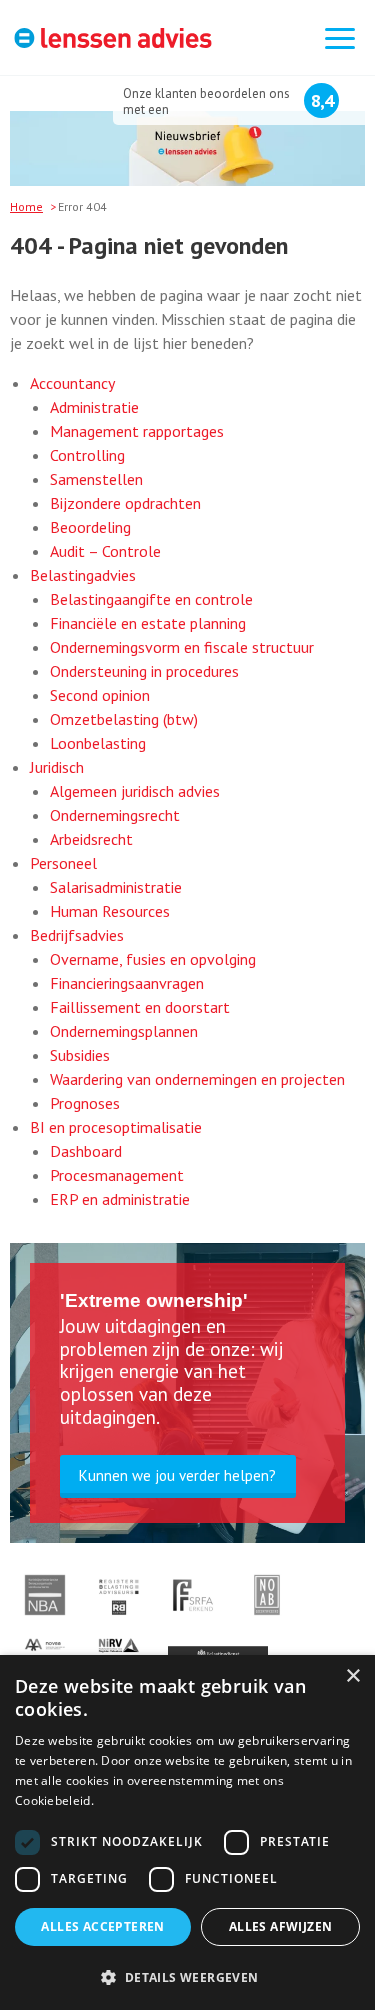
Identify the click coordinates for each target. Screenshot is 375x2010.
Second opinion (100, 695)
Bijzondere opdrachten (125, 503)
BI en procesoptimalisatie (116, 1127)
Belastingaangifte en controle (151, 599)
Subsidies (80, 1055)
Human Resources (110, 911)
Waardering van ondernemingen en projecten (197, 1079)
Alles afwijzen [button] (281, 1926)
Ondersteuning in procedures (144, 671)
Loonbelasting (98, 743)
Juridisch (57, 767)
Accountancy (72, 383)
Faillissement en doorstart (140, 1007)
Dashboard (86, 1151)
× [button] (352, 1676)
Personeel (63, 863)
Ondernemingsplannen (124, 1031)
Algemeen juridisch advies (135, 791)
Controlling (87, 455)
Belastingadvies (83, 575)
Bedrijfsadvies (77, 935)
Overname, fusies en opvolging (153, 959)
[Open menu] (340, 40)
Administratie (94, 407)
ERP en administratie (120, 1199)
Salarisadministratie (116, 887)
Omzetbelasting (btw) (124, 719)
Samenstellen (96, 479)
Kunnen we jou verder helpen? (177, 1475)
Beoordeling (90, 527)
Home (26, 206)
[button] (187, 1977)
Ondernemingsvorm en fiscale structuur (182, 647)
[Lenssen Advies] (113, 40)
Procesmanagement (117, 1175)
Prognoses (85, 1103)
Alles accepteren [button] (102, 1926)
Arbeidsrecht (91, 839)
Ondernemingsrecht (115, 815)
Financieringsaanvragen (127, 983)
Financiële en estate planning (148, 623)
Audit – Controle (105, 551)
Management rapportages (137, 431)
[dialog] (187, 1832)
